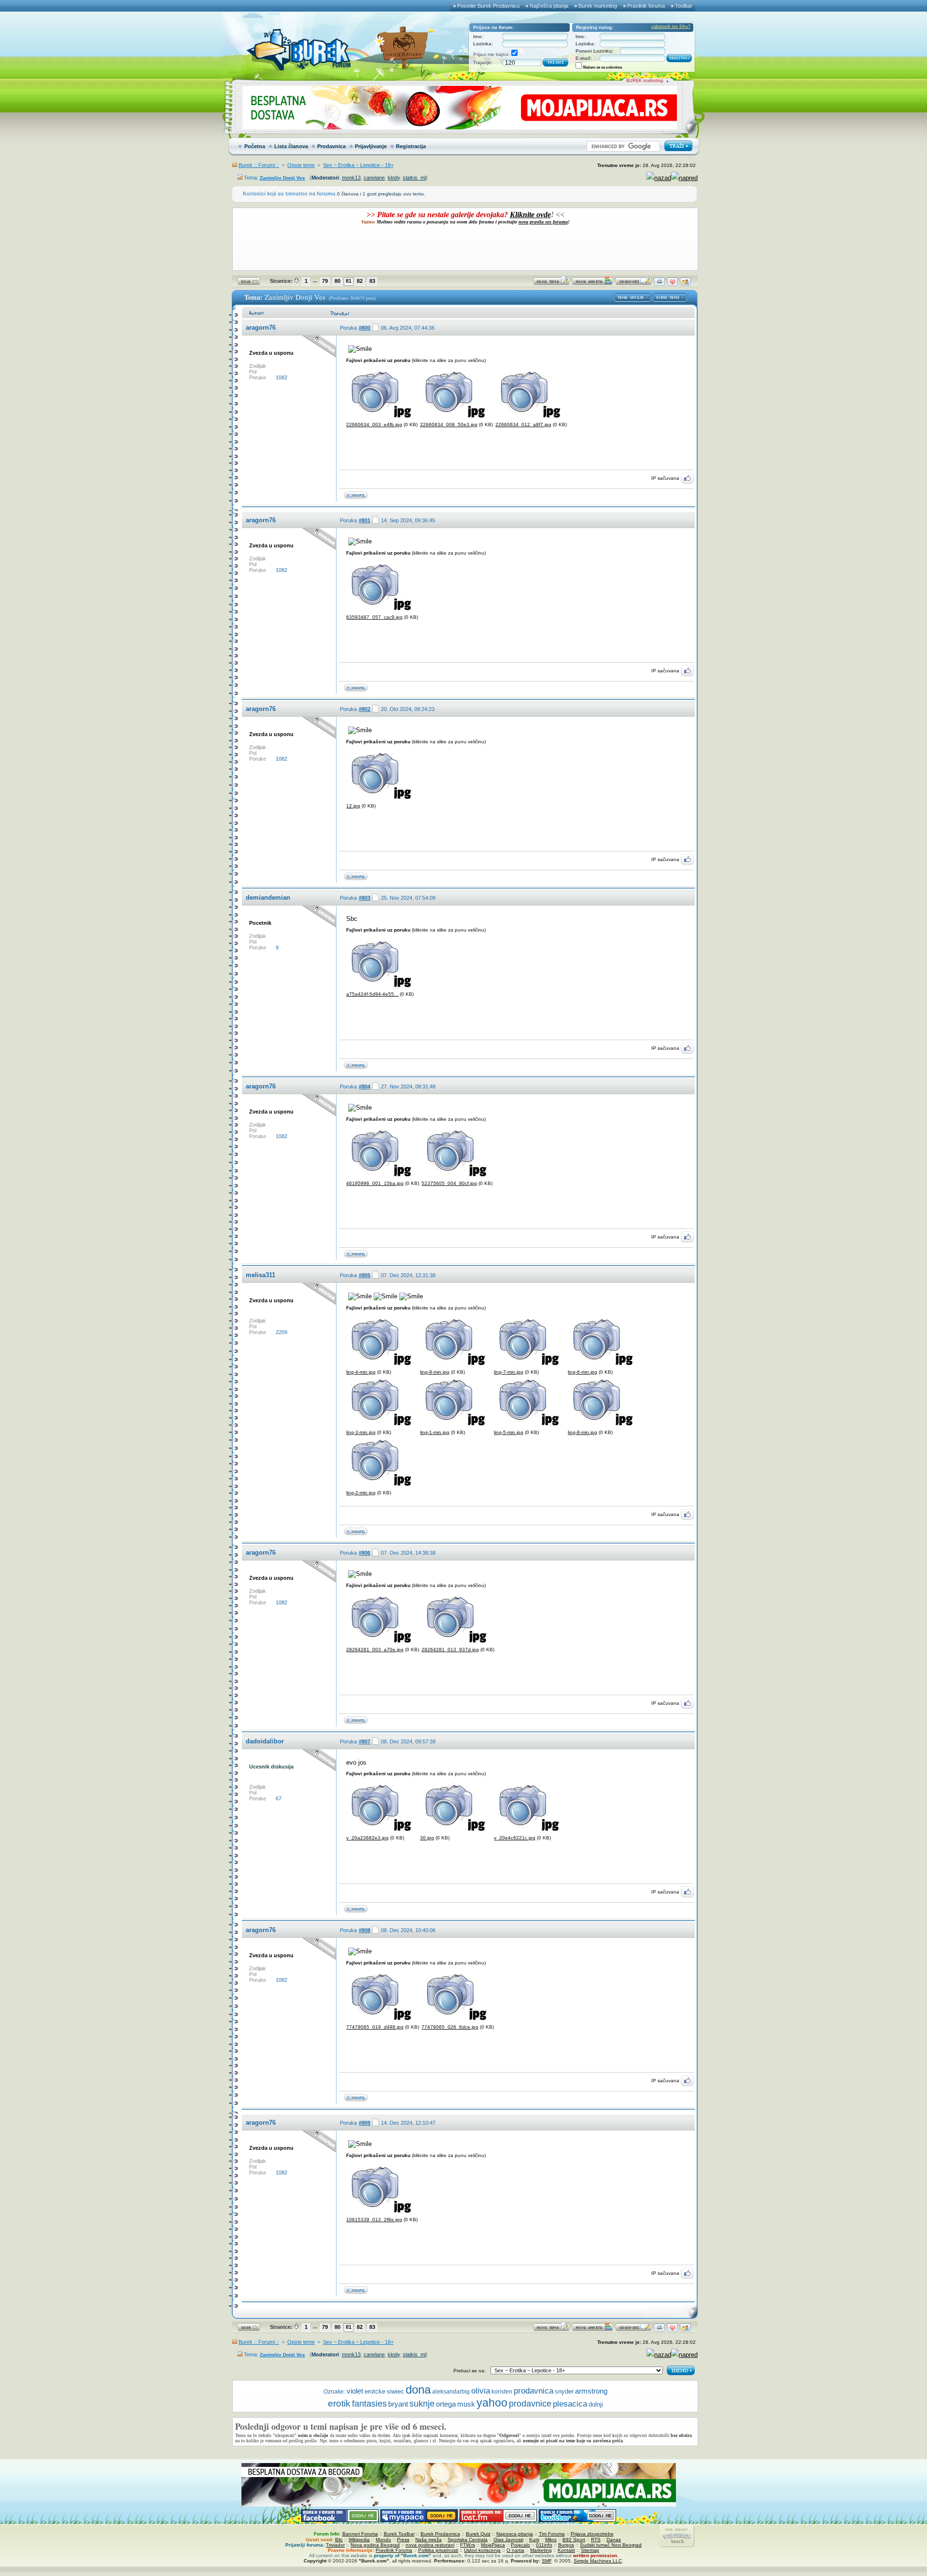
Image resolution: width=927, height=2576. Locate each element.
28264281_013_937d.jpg (450, 1650)
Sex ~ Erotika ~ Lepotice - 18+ (358, 165)
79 (325, 281)
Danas (614, 2540)
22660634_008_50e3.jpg (449, 425)
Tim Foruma (552, 2534)
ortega (446, 2404)
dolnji (596, 2404)
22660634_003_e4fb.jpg (374, 425)
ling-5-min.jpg (509, 1432)
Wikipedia (359, 2540)
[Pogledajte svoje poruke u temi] (685, 284)
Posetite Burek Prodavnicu (488, 6)
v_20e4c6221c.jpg (515, 1838)
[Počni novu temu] (551, 284)
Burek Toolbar (399, 2534)
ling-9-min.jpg (435, 1372)
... (315, 280)
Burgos (566, 2545)
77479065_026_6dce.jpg (450, 2027)
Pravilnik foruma (646, 6)
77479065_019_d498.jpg (375, 2027)
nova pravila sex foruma (543, 222)
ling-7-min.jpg (509, 1372)
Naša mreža (428, 2540)
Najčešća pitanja (549, 6)
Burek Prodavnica (440, 2534)
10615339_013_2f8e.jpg (374, 2220)
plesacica (570, 2404)
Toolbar (684, 6)
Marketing (541, 2550)
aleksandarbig (451, 2392)
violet (355, 2391)
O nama (515, 2550)
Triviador (335, 2545)
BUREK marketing (645, 81)
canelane (374, 178)
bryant (398, 2404)
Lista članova (291, 146)
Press (403, 2540)
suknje (422, 2404)
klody (394, 178)
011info (544, 2545)
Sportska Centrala (468, 2540)
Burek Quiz (478, 2534)
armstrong (591, 2391)
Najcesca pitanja (515, 2534)
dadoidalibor (265, 1741)
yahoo (492, 2403)
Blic (339, 2540)
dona (418, 2389)
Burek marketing (598, 6)
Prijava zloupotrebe (592, 2534)
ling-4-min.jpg (361, 1372)
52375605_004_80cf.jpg (449, 1183)
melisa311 (260, 1275)
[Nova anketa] (592, 284)
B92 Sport (574, 2540)
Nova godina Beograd (375, 2545)
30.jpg (427, 1838)
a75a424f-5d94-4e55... (372, 994)
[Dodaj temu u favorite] (672, 284)
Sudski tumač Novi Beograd (611, 2545)
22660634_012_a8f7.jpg (523, 425)
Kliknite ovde (530, 215)
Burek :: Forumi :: (259, 165)
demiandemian (268, 898)
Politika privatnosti (438, 2550)
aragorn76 (261, 327)
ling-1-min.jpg (435, 1432)
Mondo (383, 2540)
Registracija (411, 146)
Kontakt (566, 2550)
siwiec (395, 2392)
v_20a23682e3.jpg (367, 1838)
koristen (502, 2392)
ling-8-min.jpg (583, 1432)
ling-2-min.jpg (361, 1493)
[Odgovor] (633, 284)
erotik (339, 2403)
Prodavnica (331, 146)
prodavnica (534, 2391)
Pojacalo (520, 2545)
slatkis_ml (414, 178)
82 (360, 281)
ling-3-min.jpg (361, 1432)
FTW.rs (468, 2545)
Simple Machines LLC (598, 2561)
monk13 (351, 178)
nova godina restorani (430, 2545)
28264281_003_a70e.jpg (375, 1650)
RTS (596, 2540)
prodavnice (530, 2403)
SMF (547, 2561)
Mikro (551, 2540)
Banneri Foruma (360, 2534)
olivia (481, 2391)
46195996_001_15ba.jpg (375, 1183)
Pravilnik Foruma (394, 2550)
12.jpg (353, 806)
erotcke (375, 2391)
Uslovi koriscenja (482, 2550)
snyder (564, 2391)
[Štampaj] (659, 284)
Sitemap (590, 2550)
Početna (255, 146)
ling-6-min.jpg (583, 1372)
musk (466, 2404)
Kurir (534, 2540)
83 (372, 281)
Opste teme (301, 165)
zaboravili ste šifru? (671, 27)
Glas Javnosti (508, 2540)
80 (337, 281)
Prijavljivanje (371, 146)
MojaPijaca (493, 2545)
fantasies (369, 2404)
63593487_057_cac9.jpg (374, 617)
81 (349, 281)
